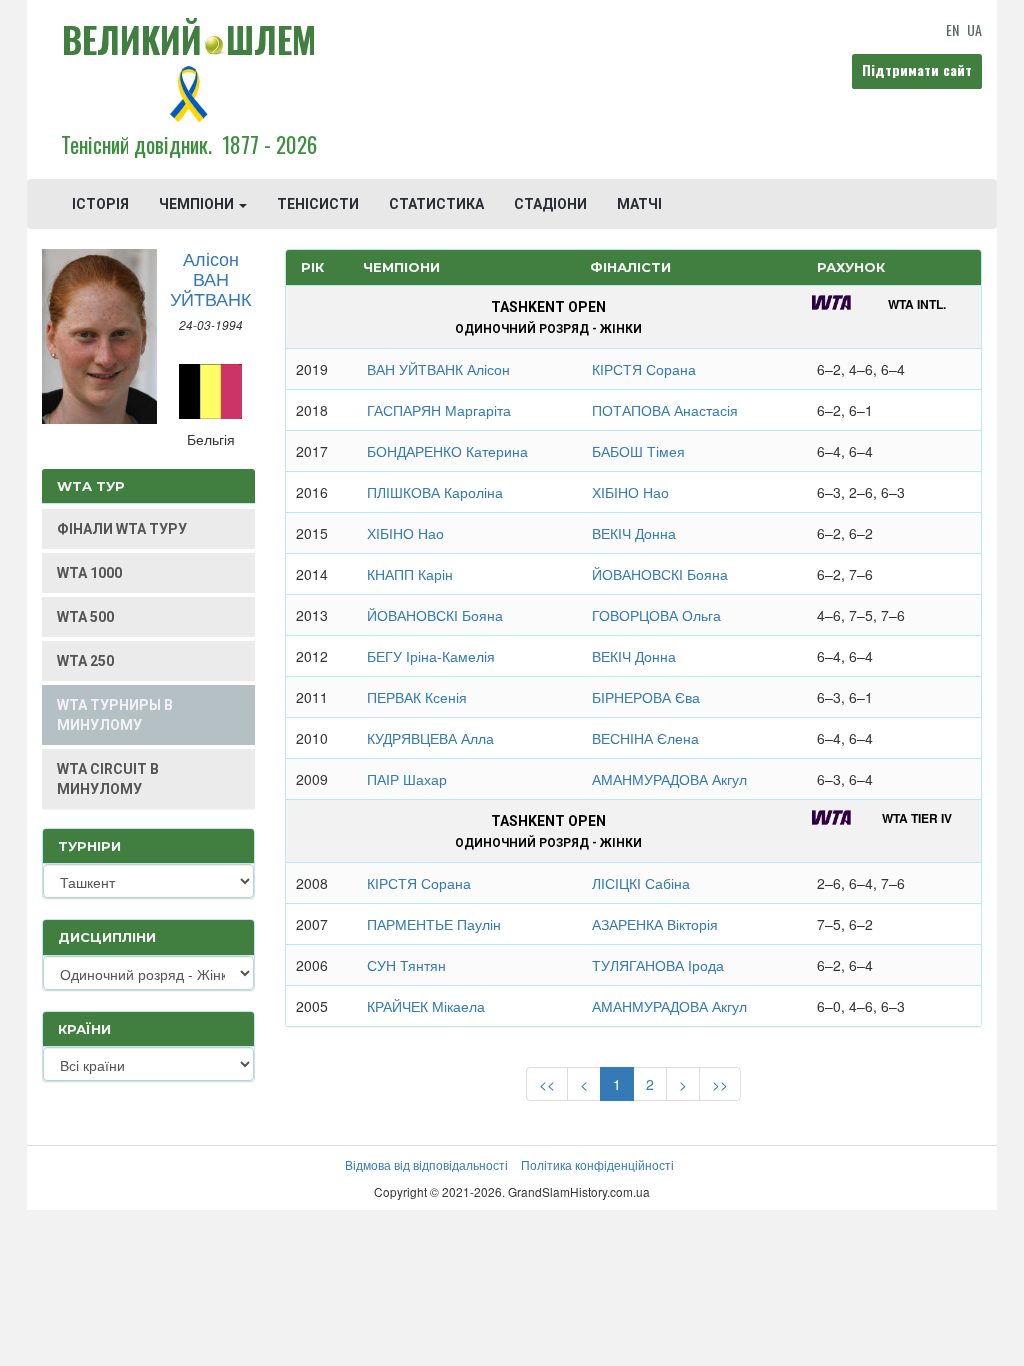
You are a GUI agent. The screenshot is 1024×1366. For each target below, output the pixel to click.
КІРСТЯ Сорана (644, 369)
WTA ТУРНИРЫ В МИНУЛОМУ (115, 715)
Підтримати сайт (917, 69)
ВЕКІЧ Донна (634, 533)
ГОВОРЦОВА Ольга (656, 615)
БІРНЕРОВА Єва (646, 697)
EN (952, 29)
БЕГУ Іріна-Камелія (431, 656)
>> (720, 1084)
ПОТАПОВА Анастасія (665, 410)
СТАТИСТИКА (436, 204)
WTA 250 (85, 661)
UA (974, 29)
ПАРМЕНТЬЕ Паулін (434, 924)
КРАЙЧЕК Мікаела (426, 1006)
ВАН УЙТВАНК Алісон (438, 369)
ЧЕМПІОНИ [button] (198, 204)
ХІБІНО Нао (630, 492)
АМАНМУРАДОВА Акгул (669, 779)
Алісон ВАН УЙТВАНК (210, 278)
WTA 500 (85, 617)
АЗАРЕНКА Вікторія (655, 924)
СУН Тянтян (406, 965)
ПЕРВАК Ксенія (417, 697)
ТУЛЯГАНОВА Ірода (658, 965)
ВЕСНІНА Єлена (645, 738)
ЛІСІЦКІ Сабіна (641, 883)
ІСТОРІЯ (100, 204)
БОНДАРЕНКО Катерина (447, 451)
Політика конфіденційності (597, 1164)
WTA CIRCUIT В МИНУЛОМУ (108, 779)
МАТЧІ (639, 204)
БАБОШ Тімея (638, 451)
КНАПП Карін (410, 574)
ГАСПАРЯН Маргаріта (439, 410)
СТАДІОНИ (550, 204)
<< (547, 1084)
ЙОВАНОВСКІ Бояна (660, 574)
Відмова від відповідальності (426, 1164)
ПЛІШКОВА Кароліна (435, 492)
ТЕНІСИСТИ (318, 204)
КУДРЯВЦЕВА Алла (430, 738)
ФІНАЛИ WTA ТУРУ (122, 529)
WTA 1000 (89, 573)
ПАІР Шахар (407, 779)
